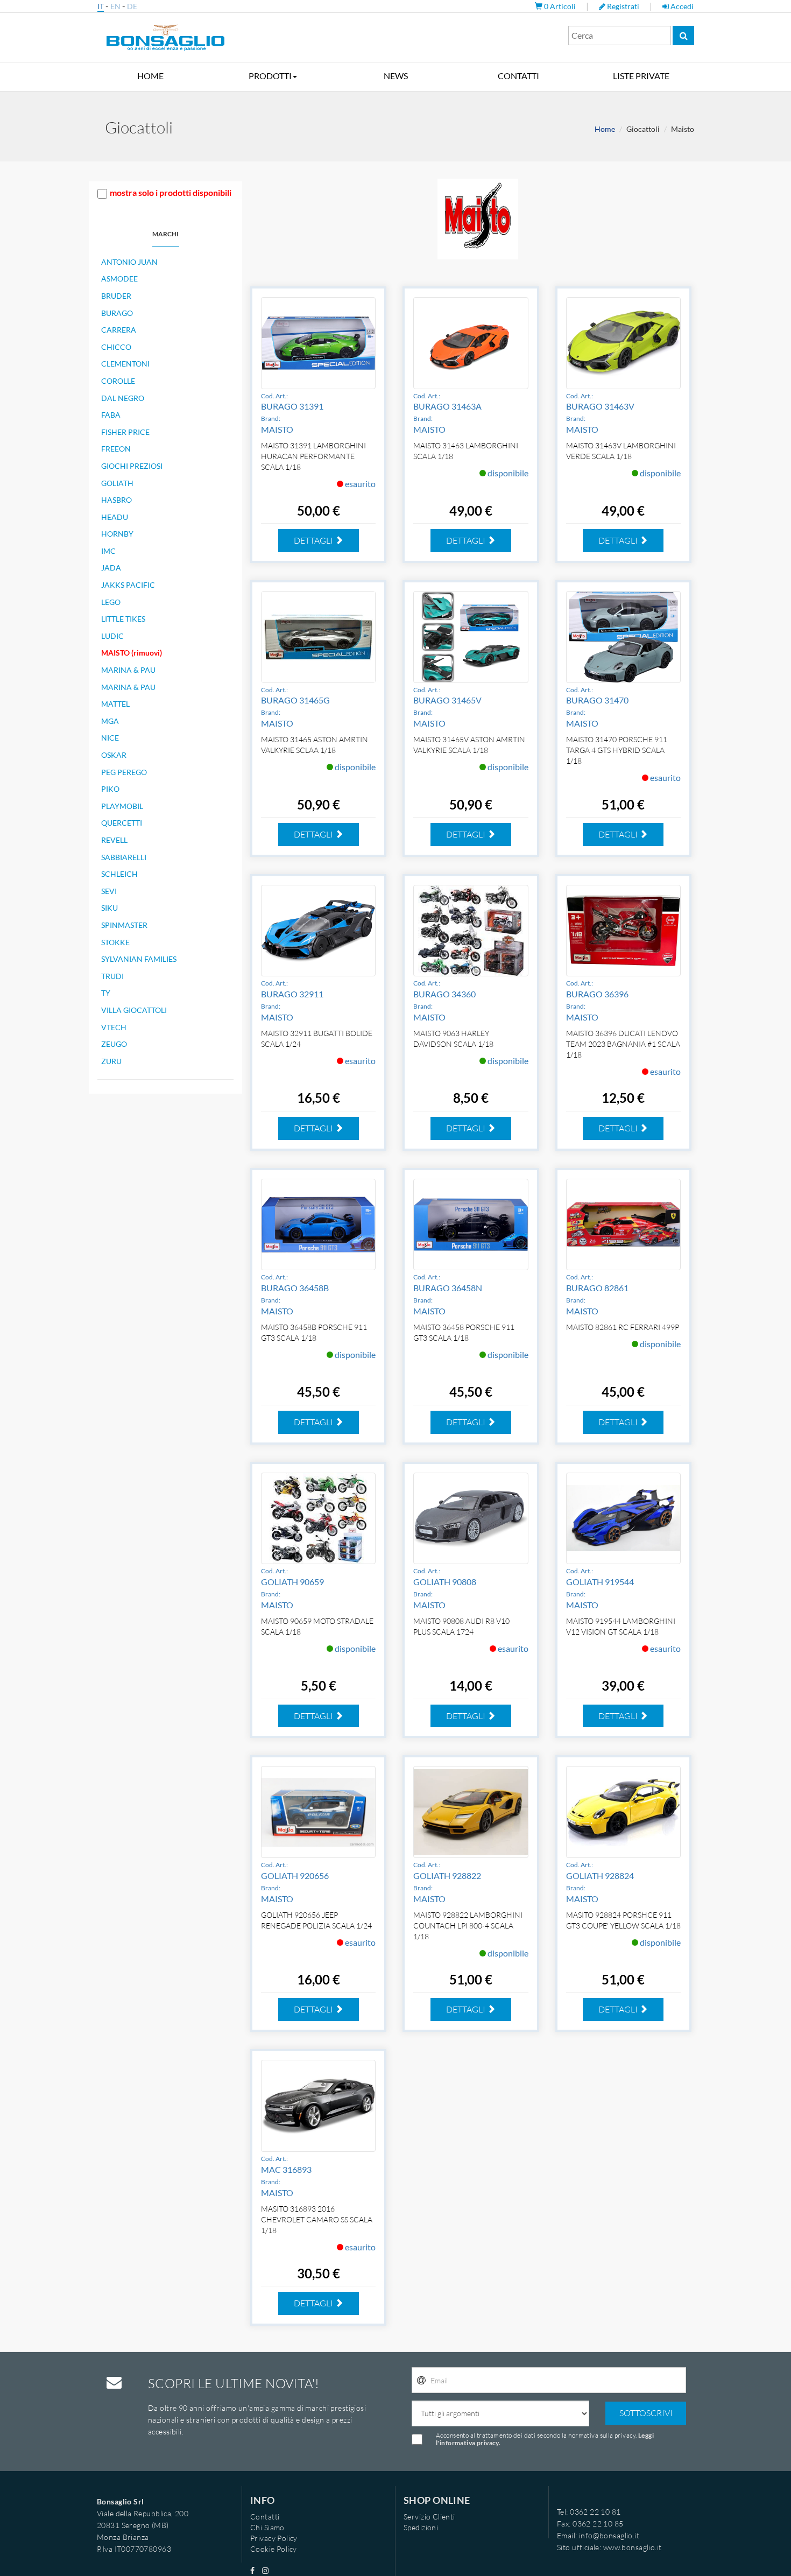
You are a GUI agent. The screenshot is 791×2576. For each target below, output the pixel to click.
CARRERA (119, 330)
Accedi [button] (681, 6)
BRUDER (116, 296)
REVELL (114, 840)
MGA (110, 721)
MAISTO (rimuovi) (132, 653)
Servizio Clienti (429, 2517)
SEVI (109, 891)
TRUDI (112, 976)
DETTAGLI (314, 540)
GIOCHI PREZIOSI (132, 466)
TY (106, 993)
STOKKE (115, 942)
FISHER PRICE (125, 432)
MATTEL (115, 704)
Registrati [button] (623, 6)
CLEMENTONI (125, 364)
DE (132, 6)
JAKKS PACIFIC (128, 585)
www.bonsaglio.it (633, 2547)
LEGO (111, 602)
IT (101, 6)
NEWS (396, 76)
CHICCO (116, 347)
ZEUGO (114, 1044)
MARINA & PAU (128, 670)
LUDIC (112, 636)
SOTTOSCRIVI (646, 2413)
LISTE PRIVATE (641, 76)
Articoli (561, 6)
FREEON (116, 449)
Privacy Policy (274, 2538)
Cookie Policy (273, 2549)
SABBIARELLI (124, 857)
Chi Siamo (267, 2527)
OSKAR (114, 755)
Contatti (265, 2517)
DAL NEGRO (123, 398)
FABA (111, 415)
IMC (108, 551)
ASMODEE (119, 279)
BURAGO (117, 313)
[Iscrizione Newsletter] (421, 2381)
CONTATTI (518, 76)
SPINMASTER (124, 925)
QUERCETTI (122, 823)
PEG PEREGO (124, 772)
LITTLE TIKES (123, 619)
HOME (150, 76)
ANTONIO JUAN (129, 262)
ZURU (111, 1061)
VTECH (114, 1027)
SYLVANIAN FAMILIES (139, 959)
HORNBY (117, 534)
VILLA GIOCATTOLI (134, 1010)
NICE (110, 738)
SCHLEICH (119, 874)
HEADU (115, 517)
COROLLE (118, 381)
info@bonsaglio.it (609, 2535)
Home (605, 129)
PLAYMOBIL (122, 806)
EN (115, 6)
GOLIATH (117, 483)
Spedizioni (421, 2527)
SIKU (110, 908)
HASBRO (116, 500)
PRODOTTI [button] (270, 76)
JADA (111, 568)
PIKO (110, 789)
